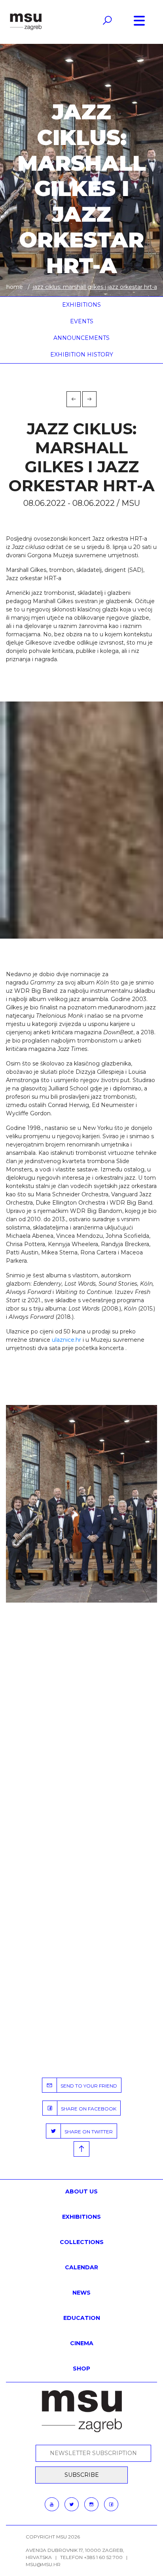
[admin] (81, 1504)
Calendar (81, 2267)
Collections (82, 2242)
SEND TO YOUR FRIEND (87, 2086)
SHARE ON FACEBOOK (87, 2109)
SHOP (81, 2369)
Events (82, 321)
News (81, 2293)
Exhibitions (81, 305)
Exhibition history (82, 355)
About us (81, 2191)
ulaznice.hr (66, 1340)
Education (82, 2318)
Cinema (82, 2343)
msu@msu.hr (43, 2564)
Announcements (81, 338)
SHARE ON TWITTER (87, 2132)
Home (15, 287)
